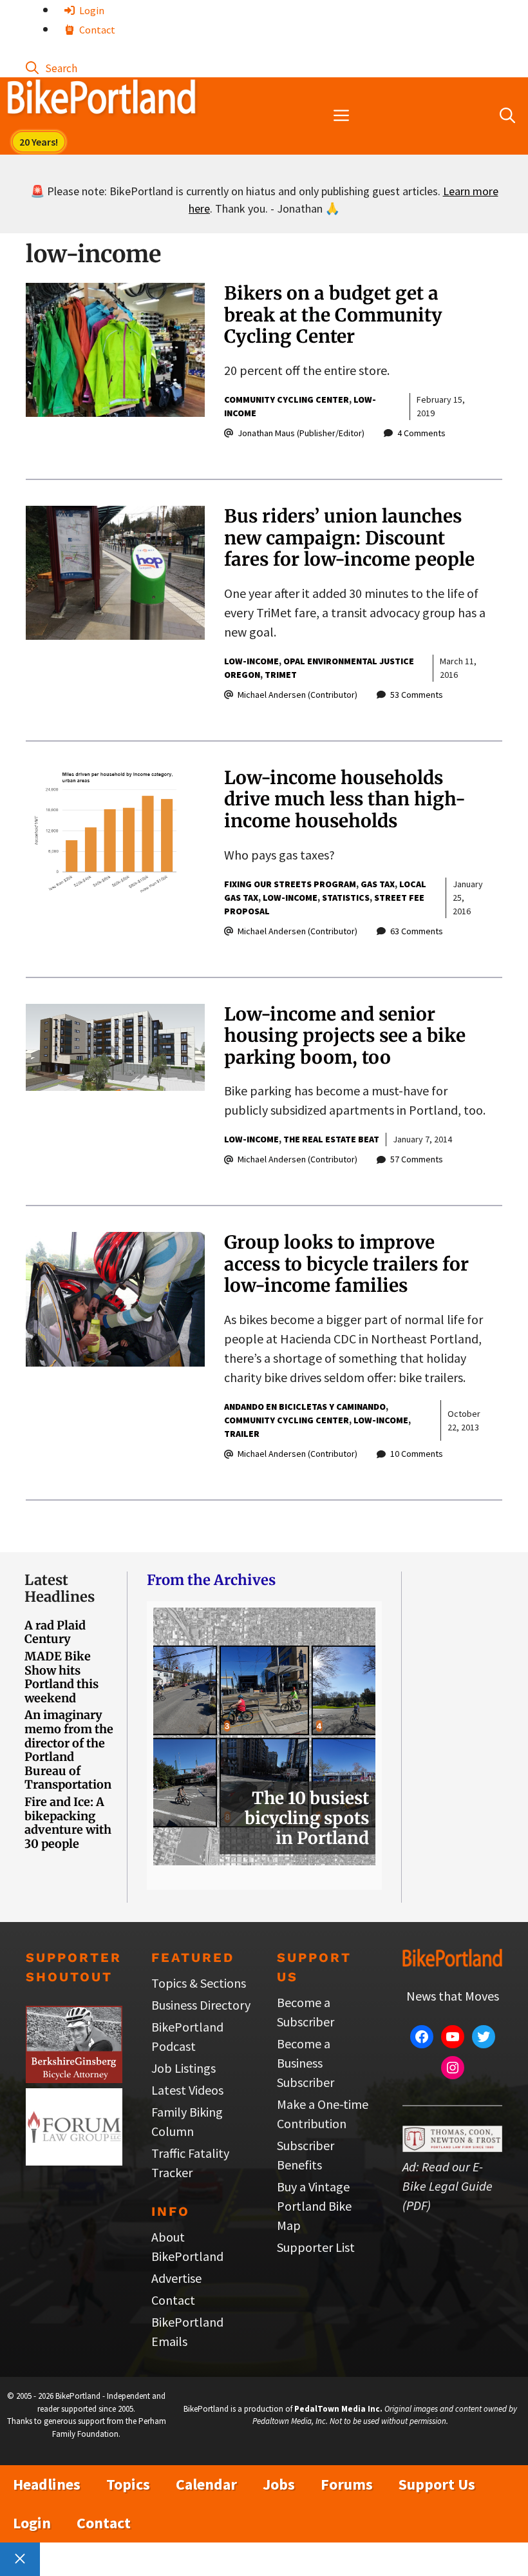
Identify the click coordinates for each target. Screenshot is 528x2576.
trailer (242, 1434)
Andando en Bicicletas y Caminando (305, 1407)
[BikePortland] (101, 100)
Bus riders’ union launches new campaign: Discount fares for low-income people (349, 538)
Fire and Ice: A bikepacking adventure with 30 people (68, 1823)
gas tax (378, 884)
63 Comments (417, 931)
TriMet (281, 675)
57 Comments (417, 1159)
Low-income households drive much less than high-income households (345, 799)
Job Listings (184, 2068)
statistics (346, 898)
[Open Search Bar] (52, 67)
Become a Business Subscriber (306, 2063)
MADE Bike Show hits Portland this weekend (61, 1677)
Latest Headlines (60, 1588)
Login (91, 10)
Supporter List (316, 2247)
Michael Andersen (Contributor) (297, 695)
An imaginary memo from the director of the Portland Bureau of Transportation (69, 1750)
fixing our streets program (290, 884)
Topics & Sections (199, 1983)
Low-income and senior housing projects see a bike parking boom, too (345, 1036)
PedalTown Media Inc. (338, 2409)
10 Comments (417, 1454)
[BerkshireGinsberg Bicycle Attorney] (74, 2078)
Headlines (47, 2484)
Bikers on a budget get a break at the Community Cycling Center (333, 315)
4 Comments (421, 433)
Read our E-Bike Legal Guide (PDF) (448, 2186)
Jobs (279, 2484)
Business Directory (201, 2005)
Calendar (206, 2484)
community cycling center (287, 399)
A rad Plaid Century (55, 1632)
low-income (251, 661)
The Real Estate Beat (331, 1139)
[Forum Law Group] (74, 2161)
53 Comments (417, 695)
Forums (347, 2484)
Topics (128, 2484)
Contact (96, 30)
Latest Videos (187, 2090)
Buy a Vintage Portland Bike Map (314, 2206)
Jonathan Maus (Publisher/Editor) (301, 433)
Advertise (176, 2278)
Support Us (437, 2484)
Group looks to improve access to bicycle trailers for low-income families (346, 1264)
